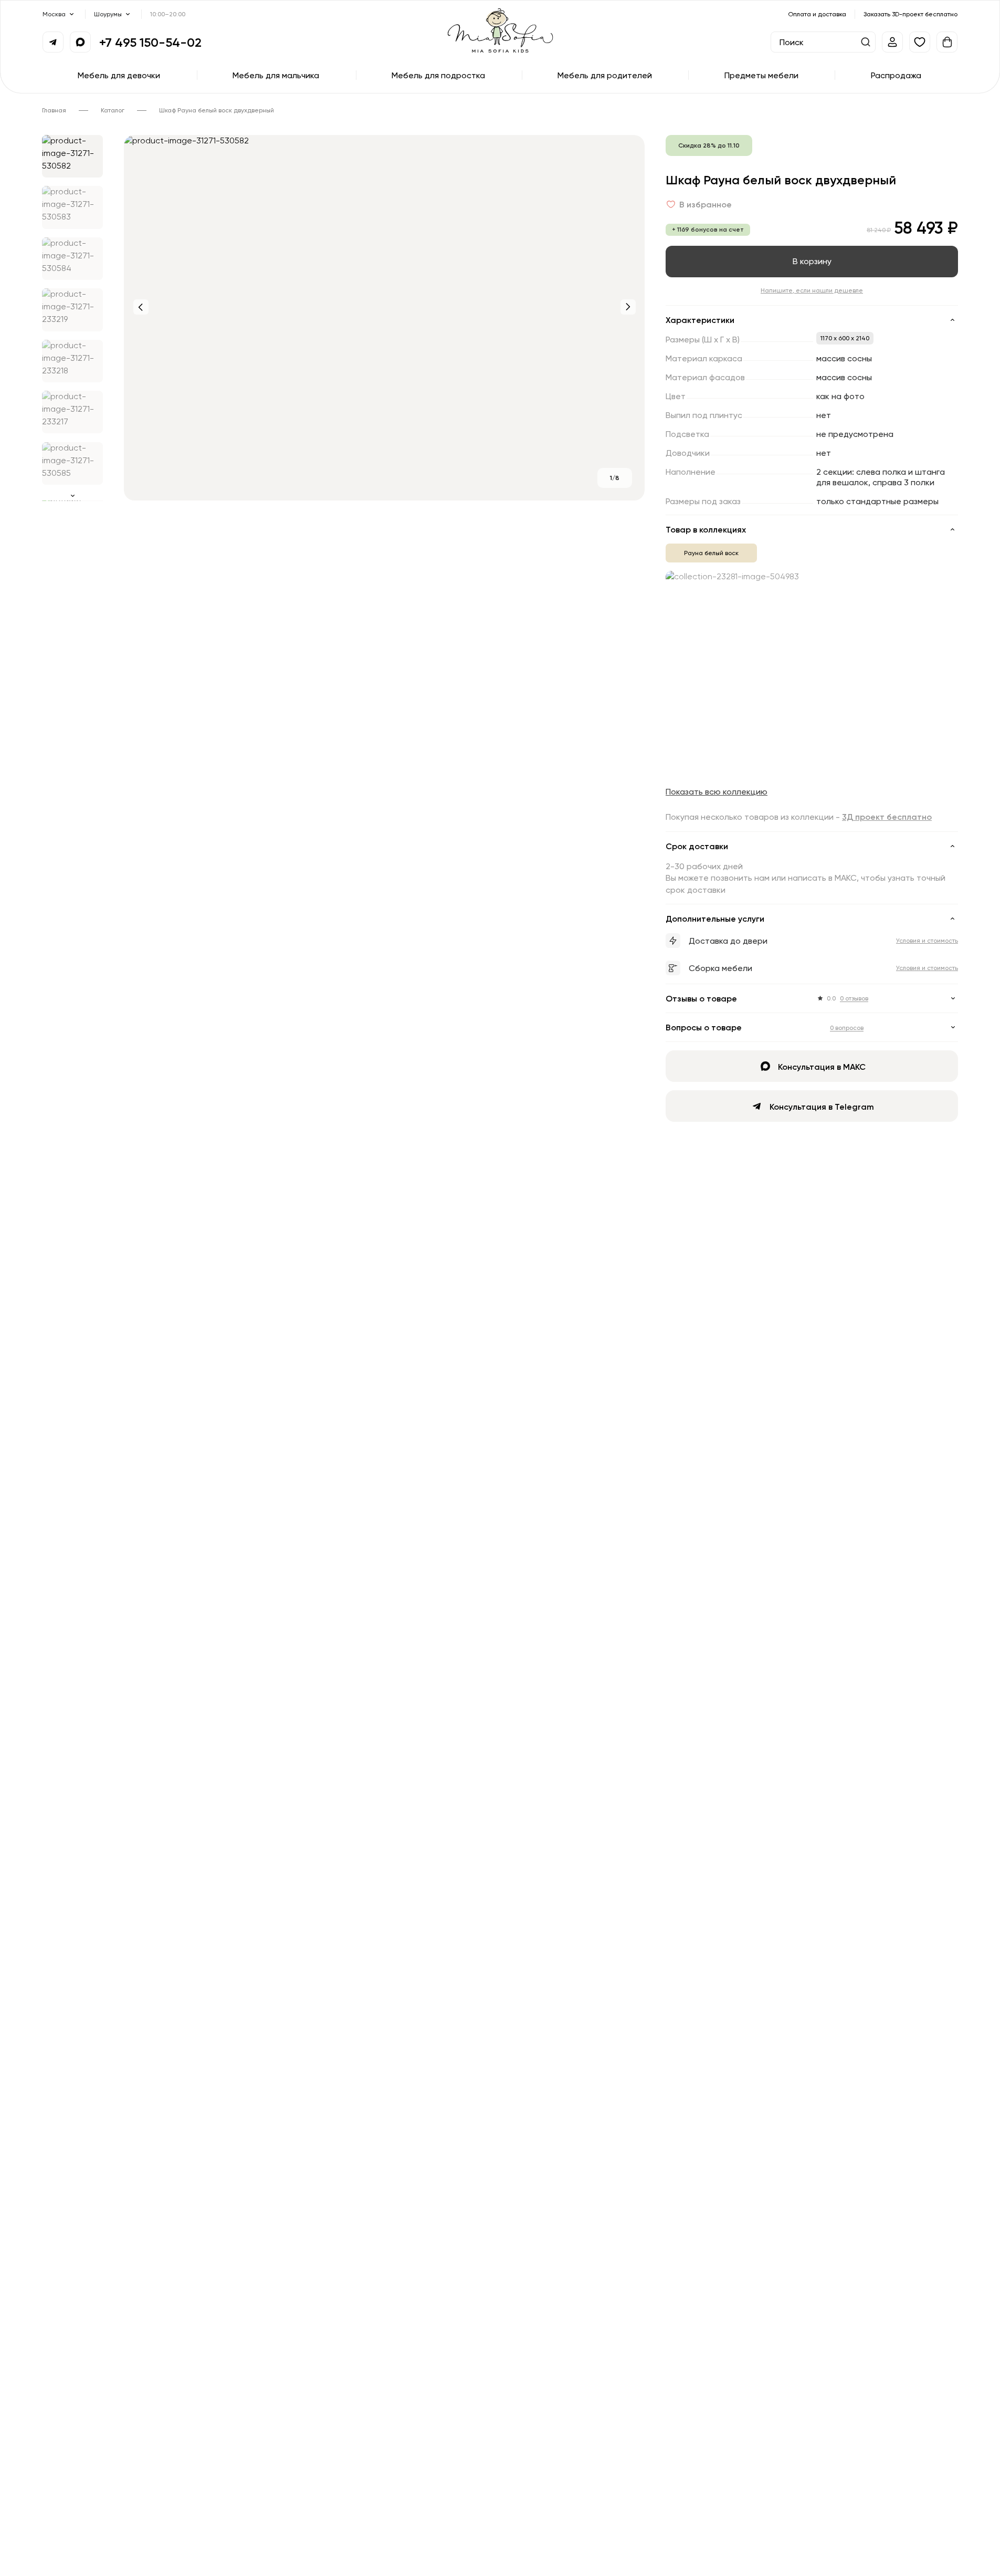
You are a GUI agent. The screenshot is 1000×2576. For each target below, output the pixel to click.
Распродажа (896, 75)
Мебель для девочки (119, 75)
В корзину (812, 261)
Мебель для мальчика (276, 75)
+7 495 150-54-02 (150, 42)
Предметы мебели (761, 75)
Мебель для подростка (438, 75)
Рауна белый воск (711, 553)
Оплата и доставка (817, 14)
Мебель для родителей (605, 75)
